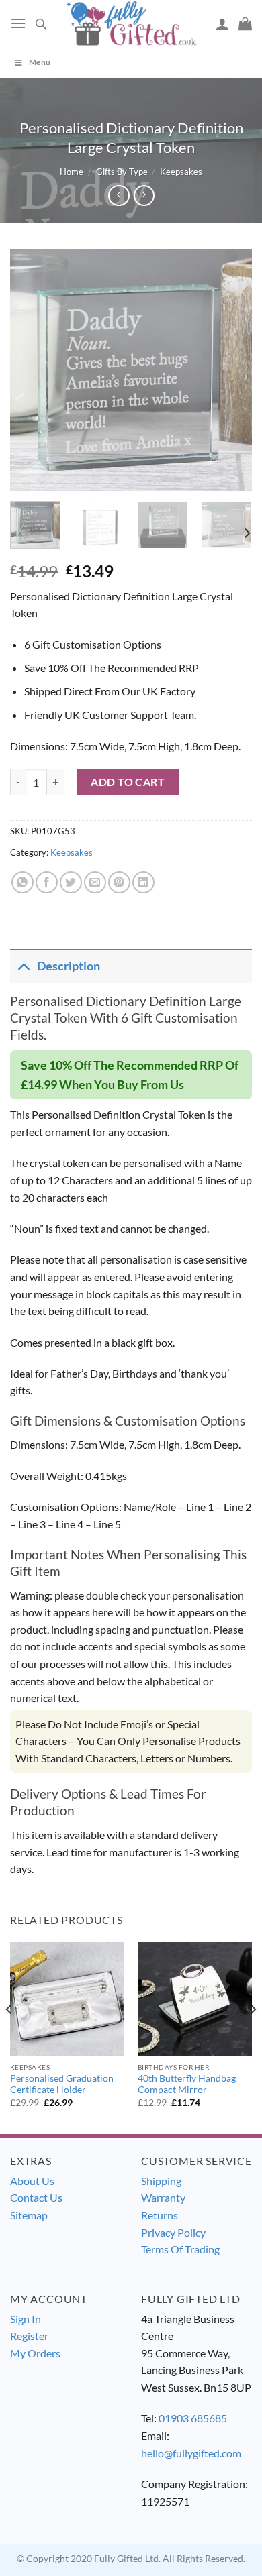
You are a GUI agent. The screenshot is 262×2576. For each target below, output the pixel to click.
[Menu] (18, 23)
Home (72, 172)
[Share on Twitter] (71, 882)
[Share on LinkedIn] (143, 882)
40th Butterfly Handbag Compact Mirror (187, 2084)
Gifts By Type (122, 172)
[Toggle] (23, 966)
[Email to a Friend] (95, 882)
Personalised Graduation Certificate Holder (62, 2084)
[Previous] (32, 370)
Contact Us (36, 2197)
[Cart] (245, 23)
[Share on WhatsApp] (23, 882)
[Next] (230, 370)
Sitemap (29, 2215)
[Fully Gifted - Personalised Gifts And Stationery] (131, 23)
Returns (160, 2215)
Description (69, 966)
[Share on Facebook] (47, 882)
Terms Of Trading (180, 2249)
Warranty (163, 2197)
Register (29, 2336)
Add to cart (128, 782)
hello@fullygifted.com (191, 2453)
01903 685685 (193, 2418)
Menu (40, 62)
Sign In (26, 2319)
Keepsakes (181, 172)
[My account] (222, 23)
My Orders (35, 2353)
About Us (32, 2181)
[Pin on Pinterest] (119, 882)
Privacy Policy (173, 2232)
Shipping (161, 2181)
